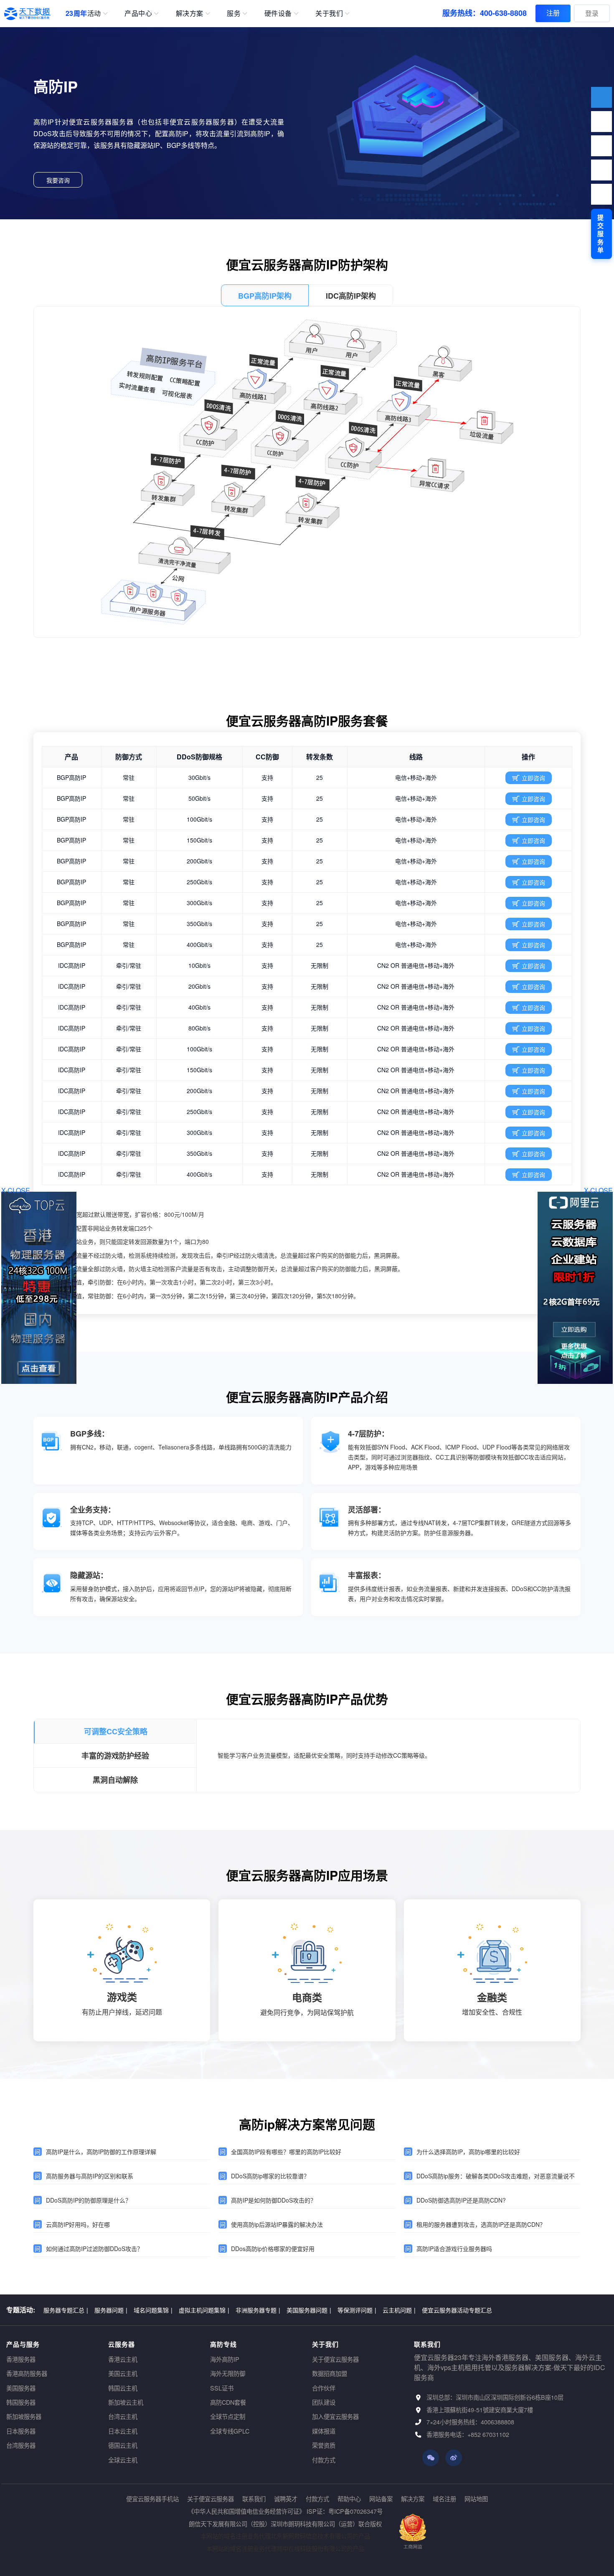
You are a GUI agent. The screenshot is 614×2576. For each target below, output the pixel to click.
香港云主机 (123, 2359)
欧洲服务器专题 (281, 2310)
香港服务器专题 (66, 2310)
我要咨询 (58, 180)
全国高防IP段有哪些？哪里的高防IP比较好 (286, 2152)
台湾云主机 (123, 2416)
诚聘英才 (286, 2499)
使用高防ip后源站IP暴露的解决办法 (277, 2224)
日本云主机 (123, 2431)
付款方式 (324, 2460)
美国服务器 (21, 2388)
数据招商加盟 (330, 2373)
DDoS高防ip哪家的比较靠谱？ (270, 2176)
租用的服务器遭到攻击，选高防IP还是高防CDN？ (481, 2224)
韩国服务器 (21, 2402)
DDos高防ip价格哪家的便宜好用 (273, 2249)
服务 (234, 13)
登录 (592, 13)
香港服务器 (21, 2359)
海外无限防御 (228, 2373)
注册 (553, 13)
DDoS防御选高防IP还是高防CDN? (461, 2200)
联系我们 (254, 2499)
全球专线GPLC (230, 2431)
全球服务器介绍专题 (389, 2310)
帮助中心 (349, 2499)
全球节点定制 (228, 2416)
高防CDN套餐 (228, 2402)
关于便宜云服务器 (335, 2359)
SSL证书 (222, 2388)
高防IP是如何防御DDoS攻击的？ (274, 2200)
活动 (83, 13)
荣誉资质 (324, 2445)
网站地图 (476, 2499)
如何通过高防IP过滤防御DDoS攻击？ (94, 2249)
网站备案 (381, 2499)
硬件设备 (278, 13)
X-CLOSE (598, 1190)
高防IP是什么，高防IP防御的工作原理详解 (101, 2152)
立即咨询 (533, 778)
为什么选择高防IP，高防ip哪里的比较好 (468, 2152)
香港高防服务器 (27, 2373)
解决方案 (190, 13)
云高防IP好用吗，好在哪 (78, 2224)
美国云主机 (123, 2373)
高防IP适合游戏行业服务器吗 (454, 2249)
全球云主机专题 (444, 2310)
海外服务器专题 (117, 2310)
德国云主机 (123, 2445)
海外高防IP (225, 2359)
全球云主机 (123, 2460)
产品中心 (138, 13)
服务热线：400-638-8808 (485, 13)
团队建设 (324, 2402)
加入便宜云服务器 (335, 2416)
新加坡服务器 (24, 2416)
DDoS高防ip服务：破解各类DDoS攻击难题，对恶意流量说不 (496, 2176)
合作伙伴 (324, 2388)
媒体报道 (324, 2431)
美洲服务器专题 (332, 2310)
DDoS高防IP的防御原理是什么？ (89, 2200)
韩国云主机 (123, 2388)
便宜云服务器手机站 (152, 2499)
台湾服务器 (21, 2445)
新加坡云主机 (126, 2402)
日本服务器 (21, 2431)
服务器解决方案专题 (174, 2310)
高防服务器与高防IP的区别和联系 (90, 2176)
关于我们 (329, 13)
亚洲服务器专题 (230, 2310)
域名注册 (444, 2499)
